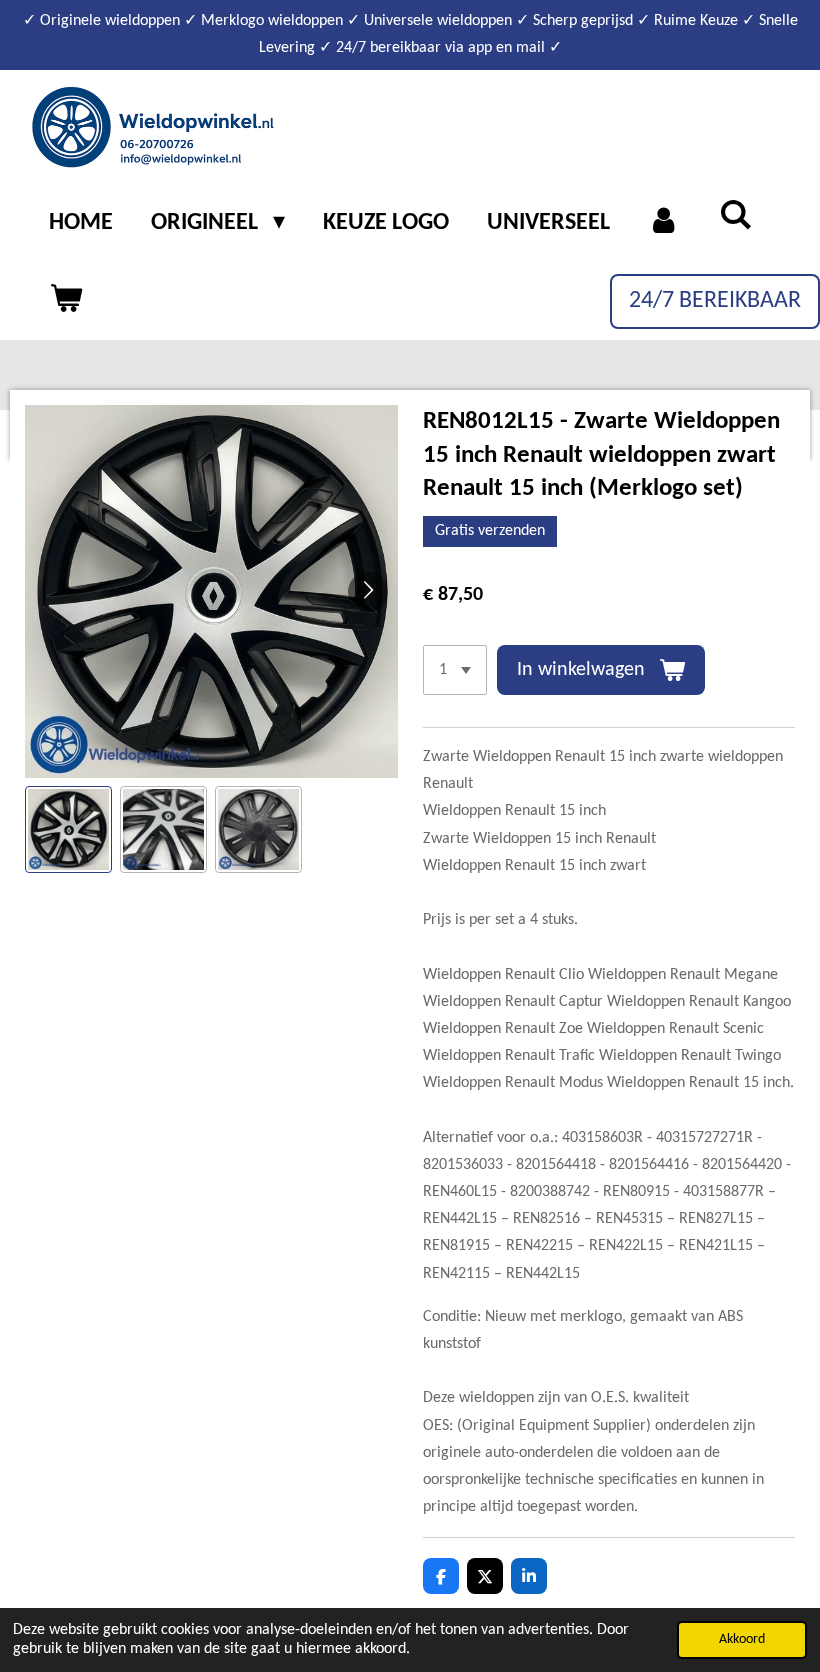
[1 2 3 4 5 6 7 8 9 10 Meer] (455, 670)
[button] (68, 829)
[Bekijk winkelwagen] (66, 301)
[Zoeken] (736, 218)
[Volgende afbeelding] (368, 592)
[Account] (665, 224)
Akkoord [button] (742, 1639)
